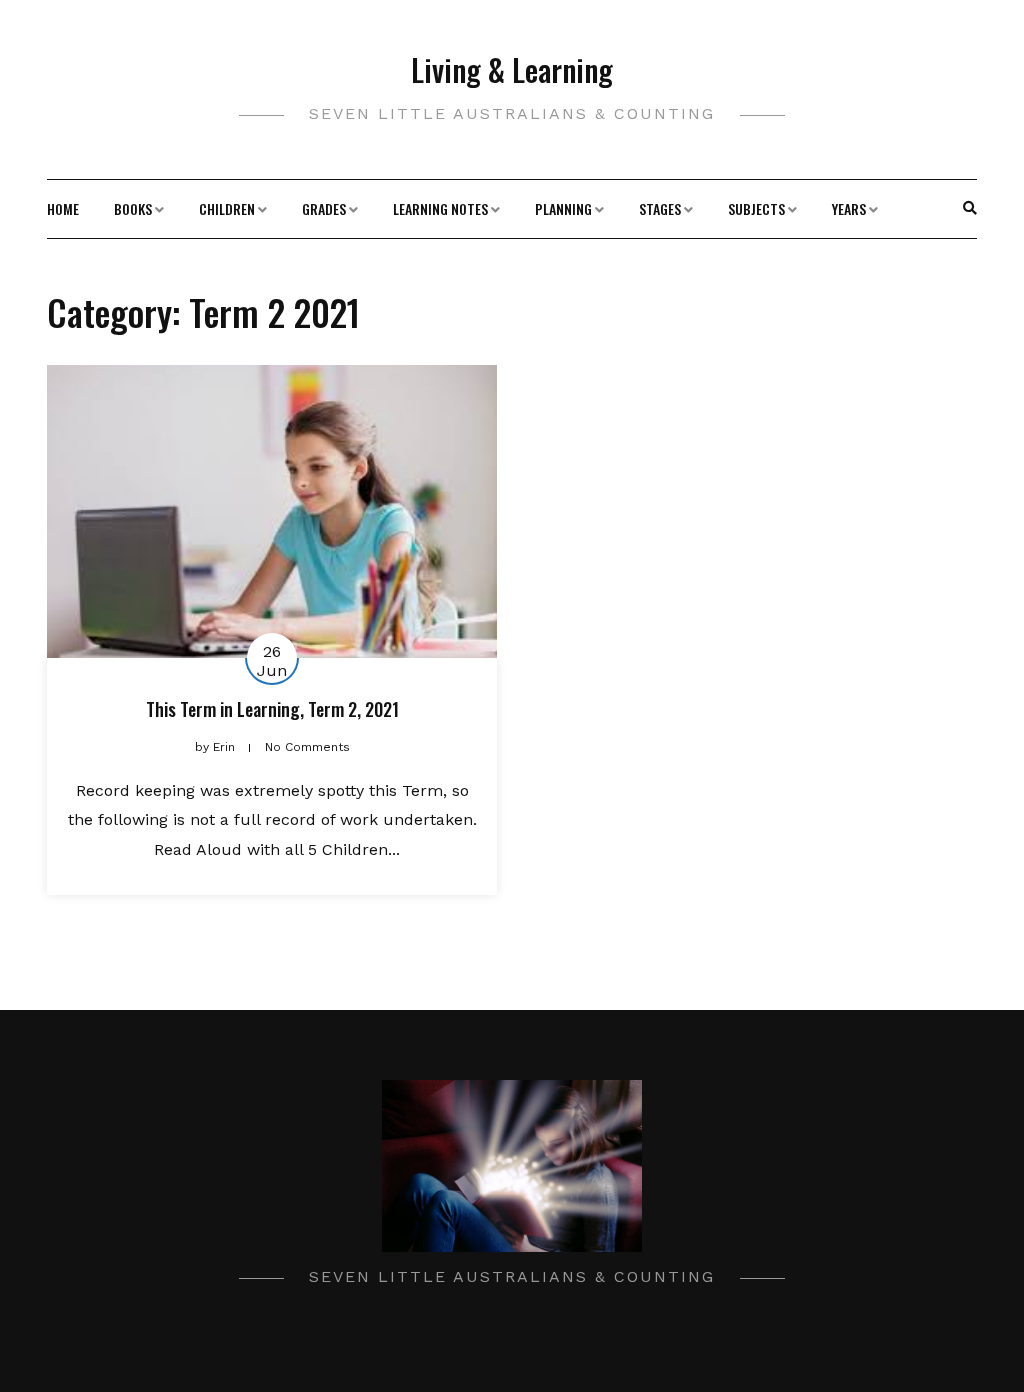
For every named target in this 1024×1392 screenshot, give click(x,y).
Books (133, 208)
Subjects (756, 208)
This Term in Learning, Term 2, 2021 (272, 709)
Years (849, 208)
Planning (563, 208)
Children (227, 208)
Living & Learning (512, 69)
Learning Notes (440, 208)
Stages (660, 208)
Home (63, 208)
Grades (324, 208)
